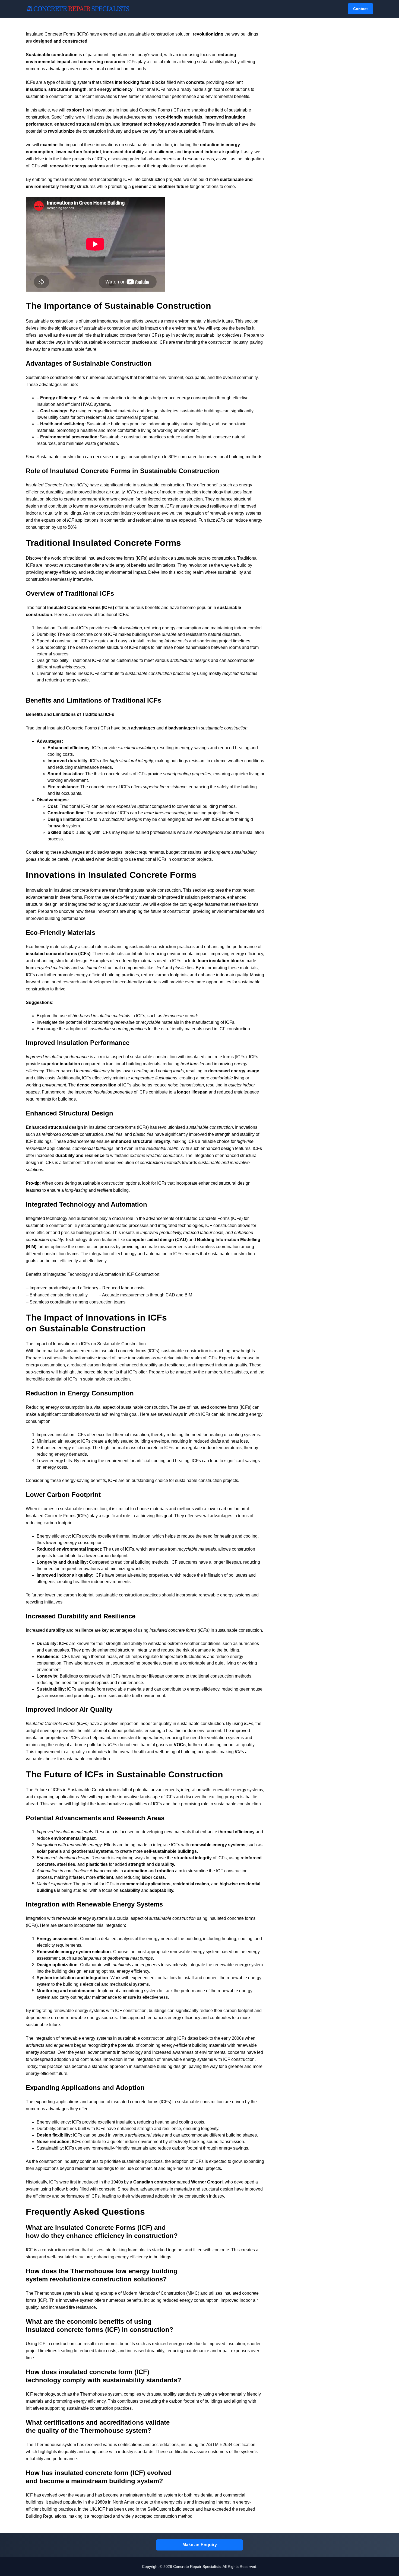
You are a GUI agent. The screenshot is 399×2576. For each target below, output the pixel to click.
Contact (360, 9)
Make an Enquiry (200, 2545)
